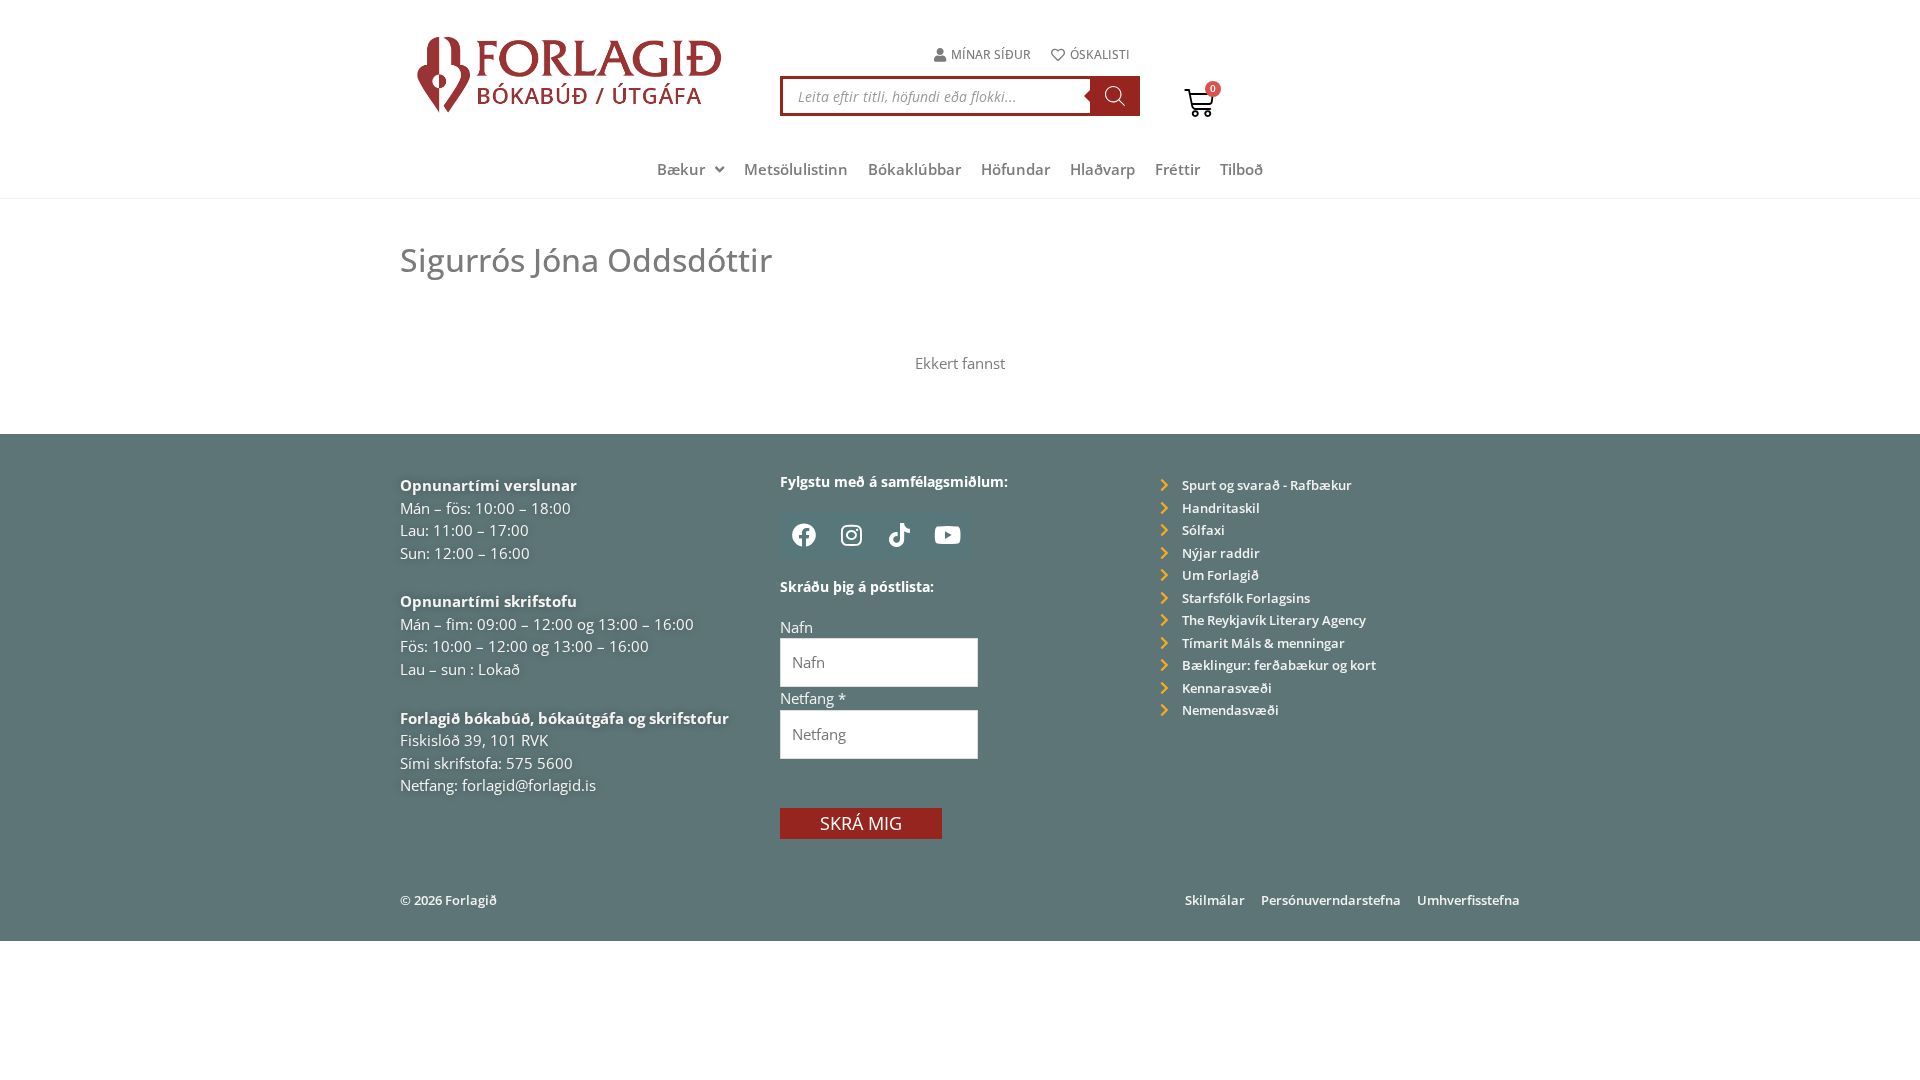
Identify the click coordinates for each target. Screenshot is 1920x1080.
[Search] (1115, 96)
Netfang (813, 698)
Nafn (796, 627)
